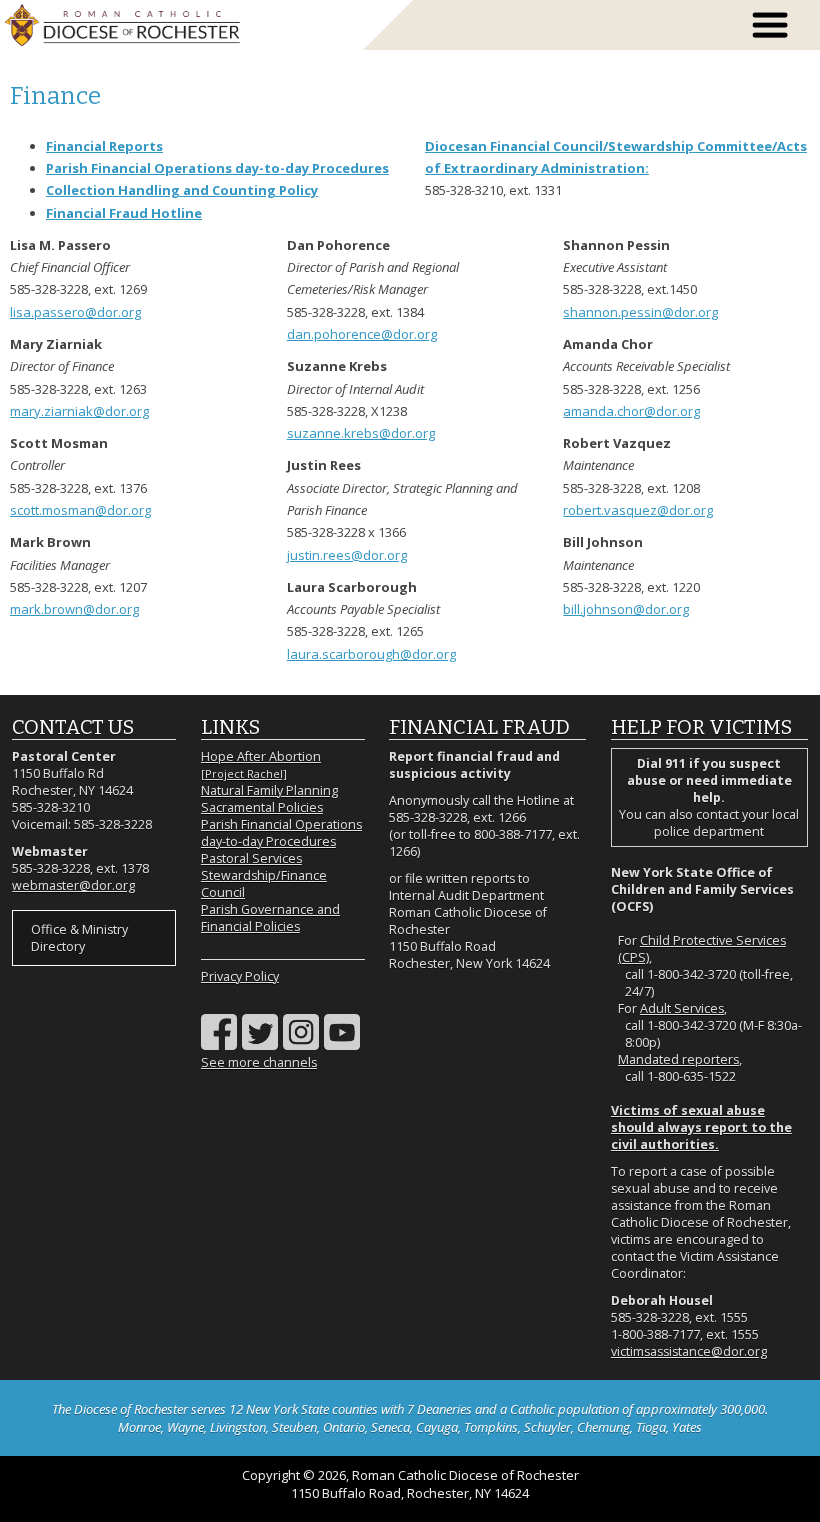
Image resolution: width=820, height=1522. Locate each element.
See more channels (259, 1062)
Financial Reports (104, 146)
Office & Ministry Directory (79, 938)
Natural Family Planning (269, 790)
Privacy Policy (240, 976)
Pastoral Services (251, 858)
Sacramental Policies (262, 807)
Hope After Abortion (261, 764)
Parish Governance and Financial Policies (270, 918)
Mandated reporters (678, 1059)
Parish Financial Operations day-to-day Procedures (217, 168)
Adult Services (682, 1008)
